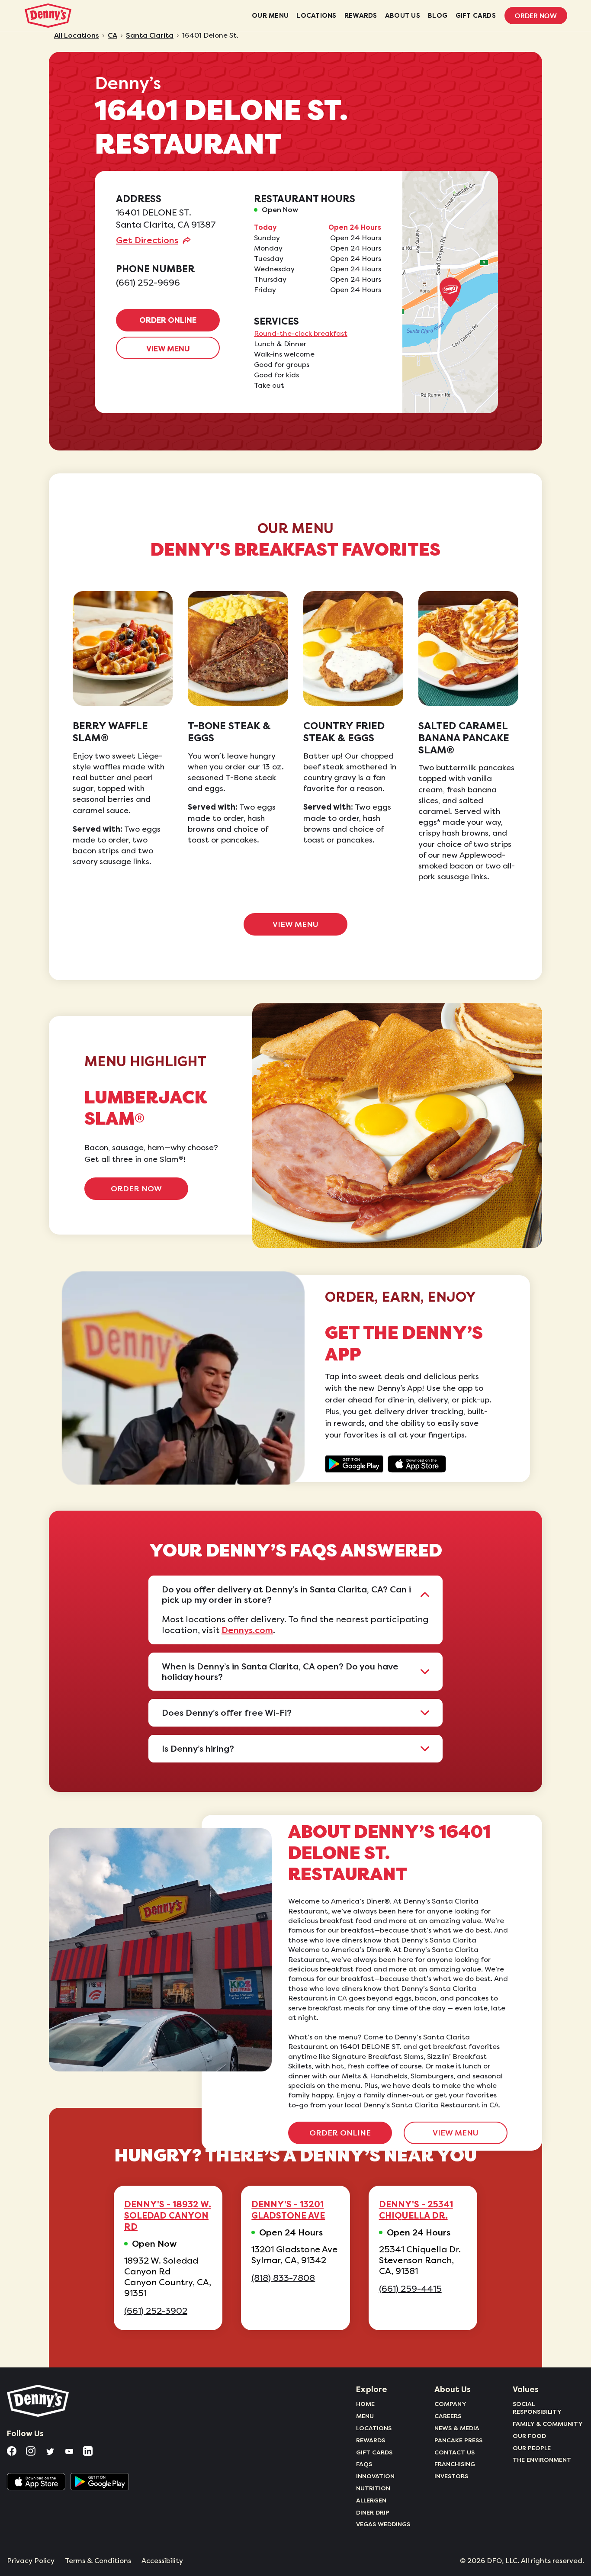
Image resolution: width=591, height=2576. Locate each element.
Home (365, 2404)
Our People (532, 2448)
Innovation (375, 2476)
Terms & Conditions (98, 2561)
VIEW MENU (168, 349)
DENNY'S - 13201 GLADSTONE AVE (288, 2210)
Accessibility (162, 2561)
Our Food (529, 2436)
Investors (451, 2476)
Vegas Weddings (383, 2524)
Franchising (455, 2464)
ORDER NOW (136, 1189)
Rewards (371, 2440)
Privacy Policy (31, 2561)
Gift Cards (374, 2452)
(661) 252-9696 (148, 283)
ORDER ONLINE (168, 320)
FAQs (364, 2464)
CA (112, 35)
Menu (365, 2416)
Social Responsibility (537, 2408)
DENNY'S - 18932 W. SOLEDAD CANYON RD (168, 2216)
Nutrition (373, 2488)
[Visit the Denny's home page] (39, 2401)
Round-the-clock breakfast (301, 334)
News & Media (457, 2428)
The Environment (542, 2460)
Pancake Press (458, 2440)
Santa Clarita (150, 35)
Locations (374, 2428)
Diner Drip (373, 2512)
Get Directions (147, 240)
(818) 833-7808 (283, 2278)
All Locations (77, 35)
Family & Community (548, 2424)
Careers (448, 2416)
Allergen (371, 2500)
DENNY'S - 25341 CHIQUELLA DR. (416, 2210)
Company (450, 2404)
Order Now (536, 16)
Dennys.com (247, 1630)
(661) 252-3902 (156, 2311)
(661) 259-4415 (410, 2289)
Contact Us (454, 2452)
